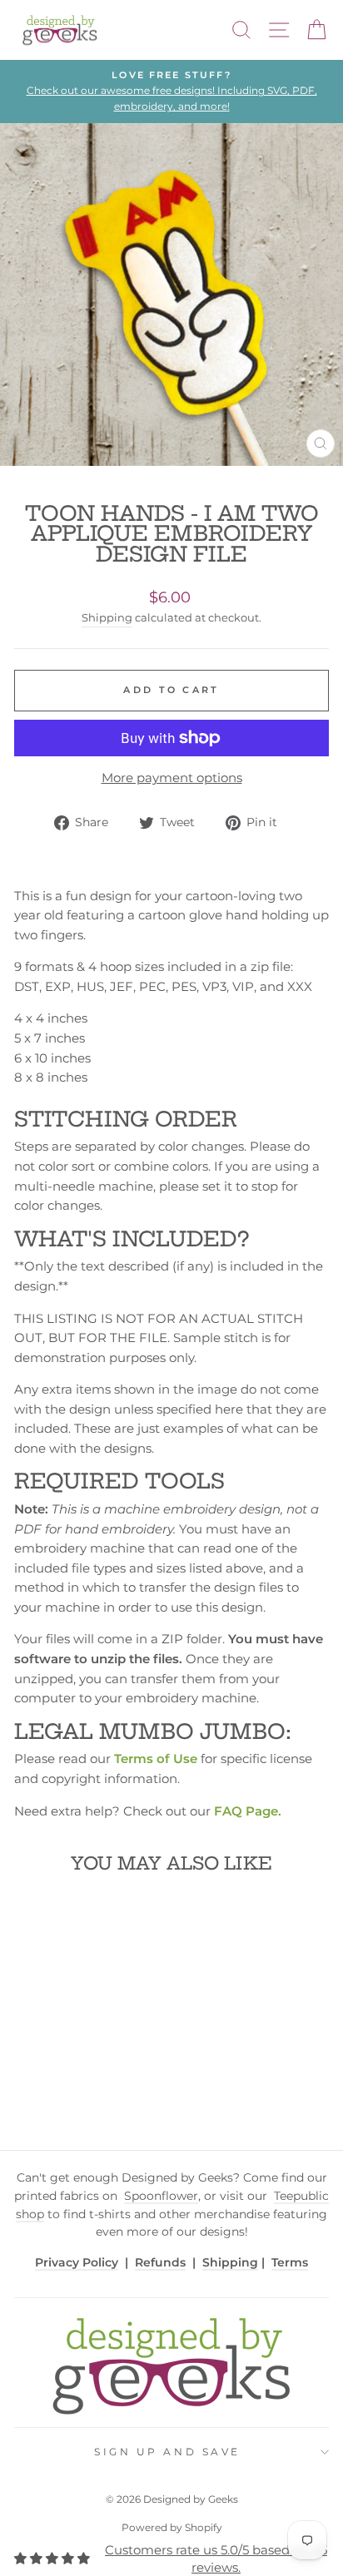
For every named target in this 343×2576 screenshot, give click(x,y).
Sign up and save (167, 2452)
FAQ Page (246, 1811)
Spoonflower (161, 2196)
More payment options (172, 778)
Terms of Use (156, 1759)
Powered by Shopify (172, 2527)
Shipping (107, 618)
